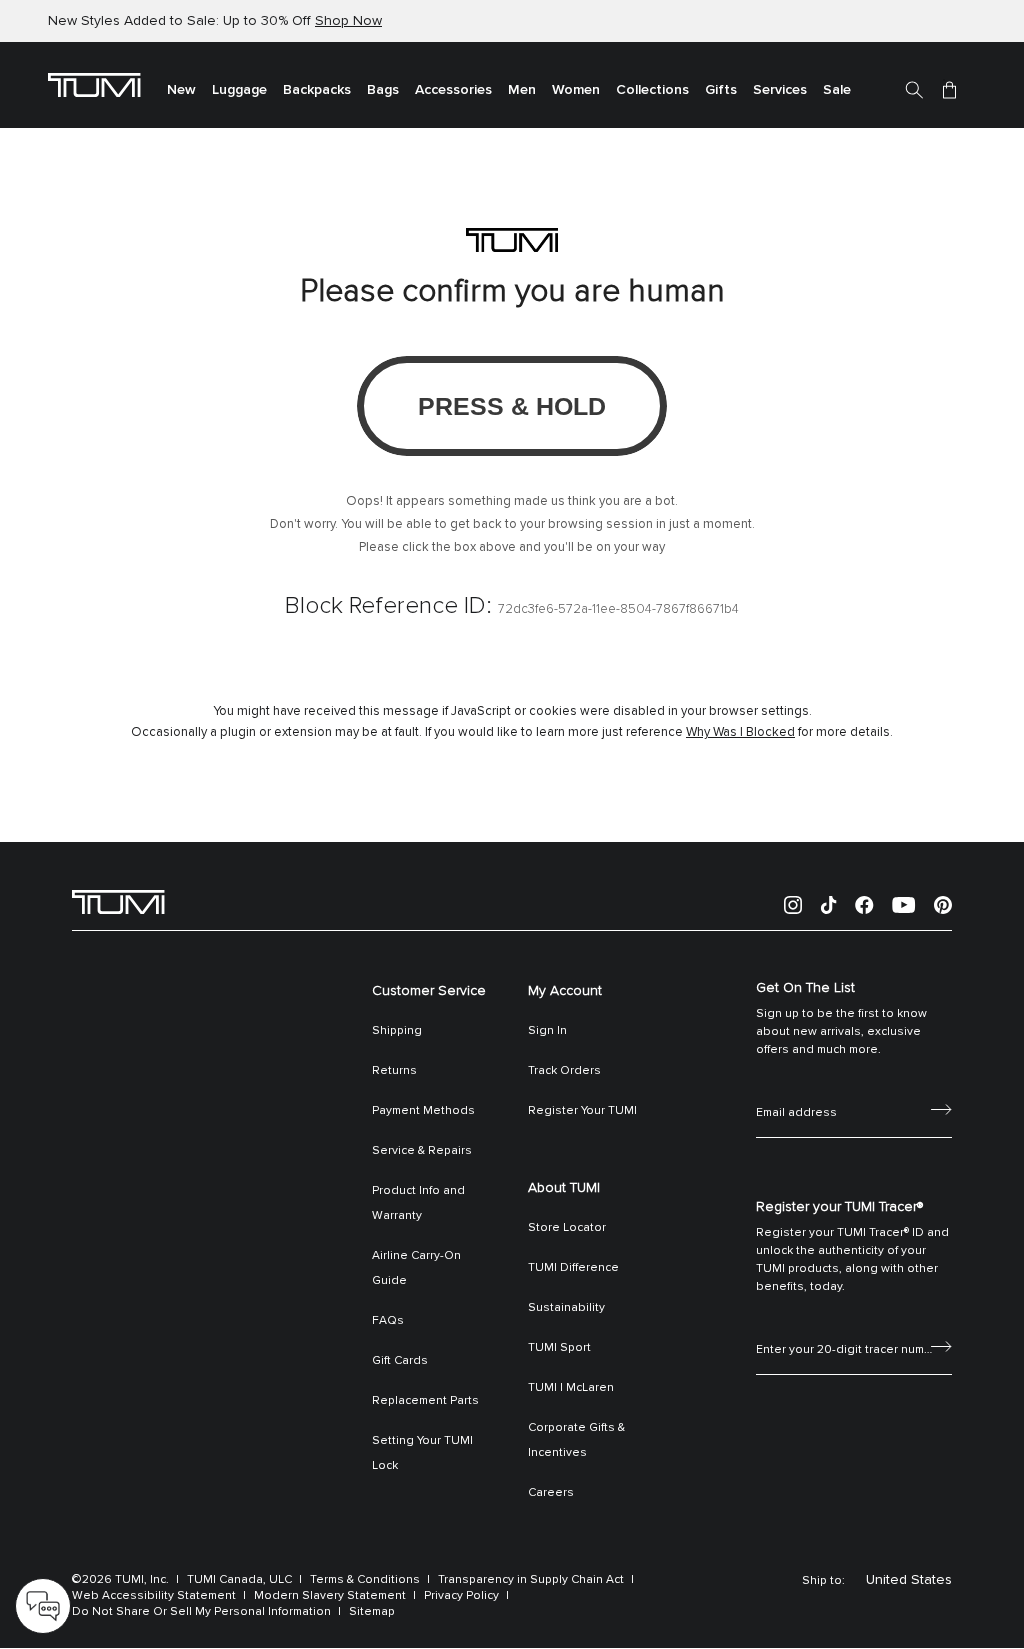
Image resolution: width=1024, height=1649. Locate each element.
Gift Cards (400, 1361)
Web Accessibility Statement (154, 1596)
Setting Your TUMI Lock (422, 1453)
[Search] (914, 89)
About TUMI (564, 1188)
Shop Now (348, 21)
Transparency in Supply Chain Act (531, 1580)
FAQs (388, 1321)
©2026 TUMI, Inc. (120, 1580)
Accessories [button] (453, 90)
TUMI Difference (573, 1268)
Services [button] (780, 90)
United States (909, 1580)
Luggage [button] (239, 90)
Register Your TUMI (582, 1111)
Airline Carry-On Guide (416, 1268)
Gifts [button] (721, 90)
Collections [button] (652, 90)
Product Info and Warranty (418, 1203)
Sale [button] (837, 90)
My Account (565, 991)
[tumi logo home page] (118, 901)
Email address (796, 1091)
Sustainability (566, 1308)
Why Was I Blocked (740, 732)
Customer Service (429, 991)
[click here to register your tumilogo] (941, 1345)
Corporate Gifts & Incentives (576, 1440)
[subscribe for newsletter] (941, 1108)
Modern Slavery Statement (330, 1596)
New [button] (181, 90)
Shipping (397, 1031)
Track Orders (564, 1071)
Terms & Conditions (365, 1580)
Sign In (547, 1031)
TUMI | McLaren (571, 1388)
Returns (394, 1071)
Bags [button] (383, 90)
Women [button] (576, 90)
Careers (551, 1493)
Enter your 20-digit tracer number (850, 1328)
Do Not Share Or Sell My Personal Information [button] (201, 1612)
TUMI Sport (559, 1348)
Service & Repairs (422, 1151)
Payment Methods (423, 1111)
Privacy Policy (461, 1596)
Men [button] (522, 90)
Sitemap (372, 1612)
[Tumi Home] (94, 84)
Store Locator (567, 1228)
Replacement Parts (425, 1401)
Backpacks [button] (317, 90)
